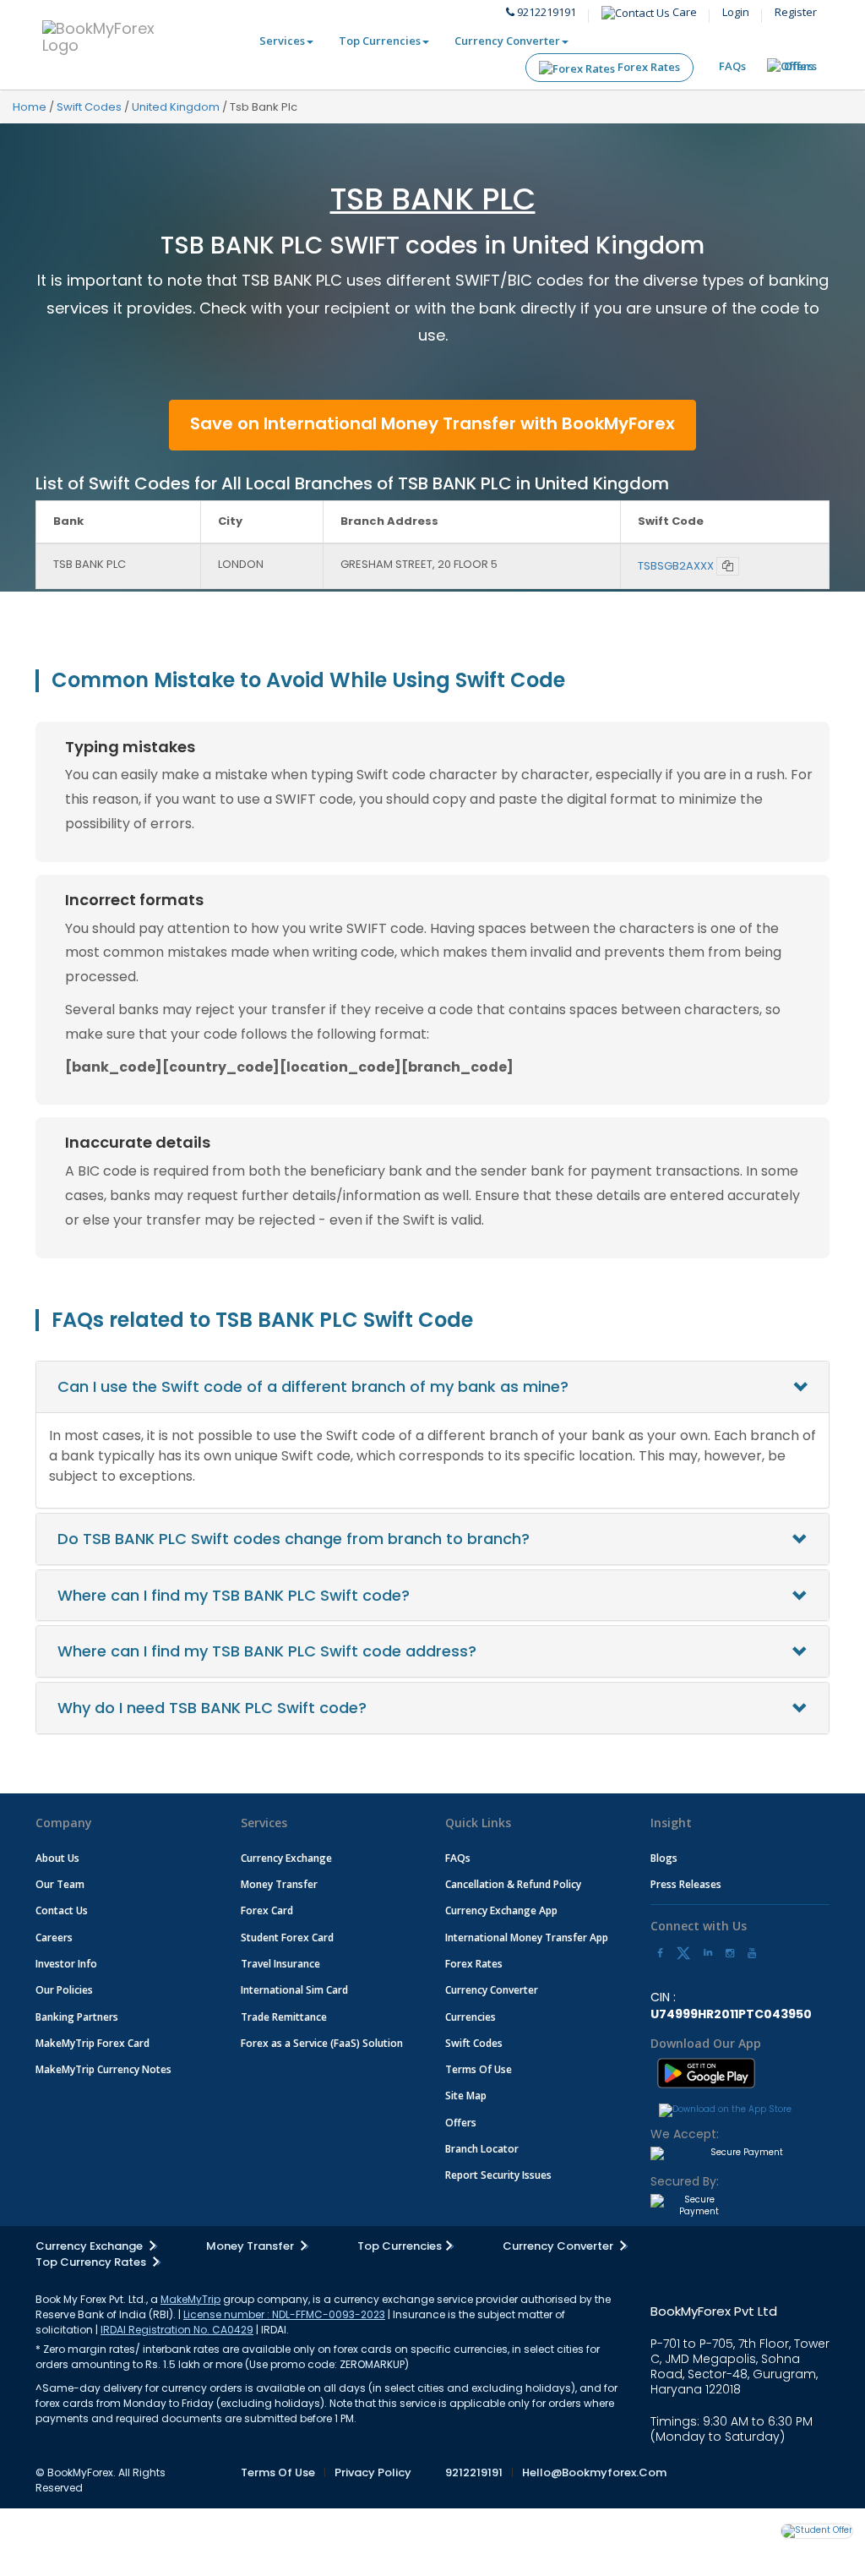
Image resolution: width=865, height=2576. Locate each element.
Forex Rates (647, 67)
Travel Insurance (280, 1964)
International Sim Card (294, 1990)
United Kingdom (176, 107)
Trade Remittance (284, 2017)
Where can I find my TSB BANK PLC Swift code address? (267, 1651)
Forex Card (267, 1910)
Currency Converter (507, 41)
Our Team (60, 1884)
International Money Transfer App (527, 1937)
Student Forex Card (287, 1937)
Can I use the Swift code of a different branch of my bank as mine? (313, 1386)
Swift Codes (89, 107)
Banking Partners (77, 2017)
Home (30, 107)
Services (282, 41)
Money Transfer (279, 1884)
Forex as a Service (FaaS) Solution (322, 2043)
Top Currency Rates (92, 2262)
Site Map (466, 2096)
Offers (800, 66)
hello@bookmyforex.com (594, 2472)
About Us (57, 1858)
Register (796, 12)
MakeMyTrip (190, 2299)
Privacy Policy (373, 2472)
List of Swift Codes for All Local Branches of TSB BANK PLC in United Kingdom (352, 483)
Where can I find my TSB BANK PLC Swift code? (234, 1595)
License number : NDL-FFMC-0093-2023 (284, 2314)
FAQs (732, 66)
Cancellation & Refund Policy (513, 1884)
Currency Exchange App (501, 1910)
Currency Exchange (286, 1858)
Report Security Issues (498, 2175)
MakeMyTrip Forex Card (92, 2043)
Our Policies (64, 1990)
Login (736, 12)
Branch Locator (482, 2149)
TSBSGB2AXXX (676, 566)
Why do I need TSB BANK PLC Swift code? (212, 1708)
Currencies (471, 2017)
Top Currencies (380, 41)
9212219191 (545, 12)
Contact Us (62, 1910)
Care (683, 12)
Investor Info (66, 1964)
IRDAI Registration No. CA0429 (177, 2330)
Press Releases (686, 1884)
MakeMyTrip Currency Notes (103, 2069)
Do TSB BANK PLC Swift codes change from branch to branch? (294, 1539)
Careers (54, 1937)
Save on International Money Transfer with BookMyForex (432, 423)
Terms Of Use (479, 2069)
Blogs (664, 1858)
